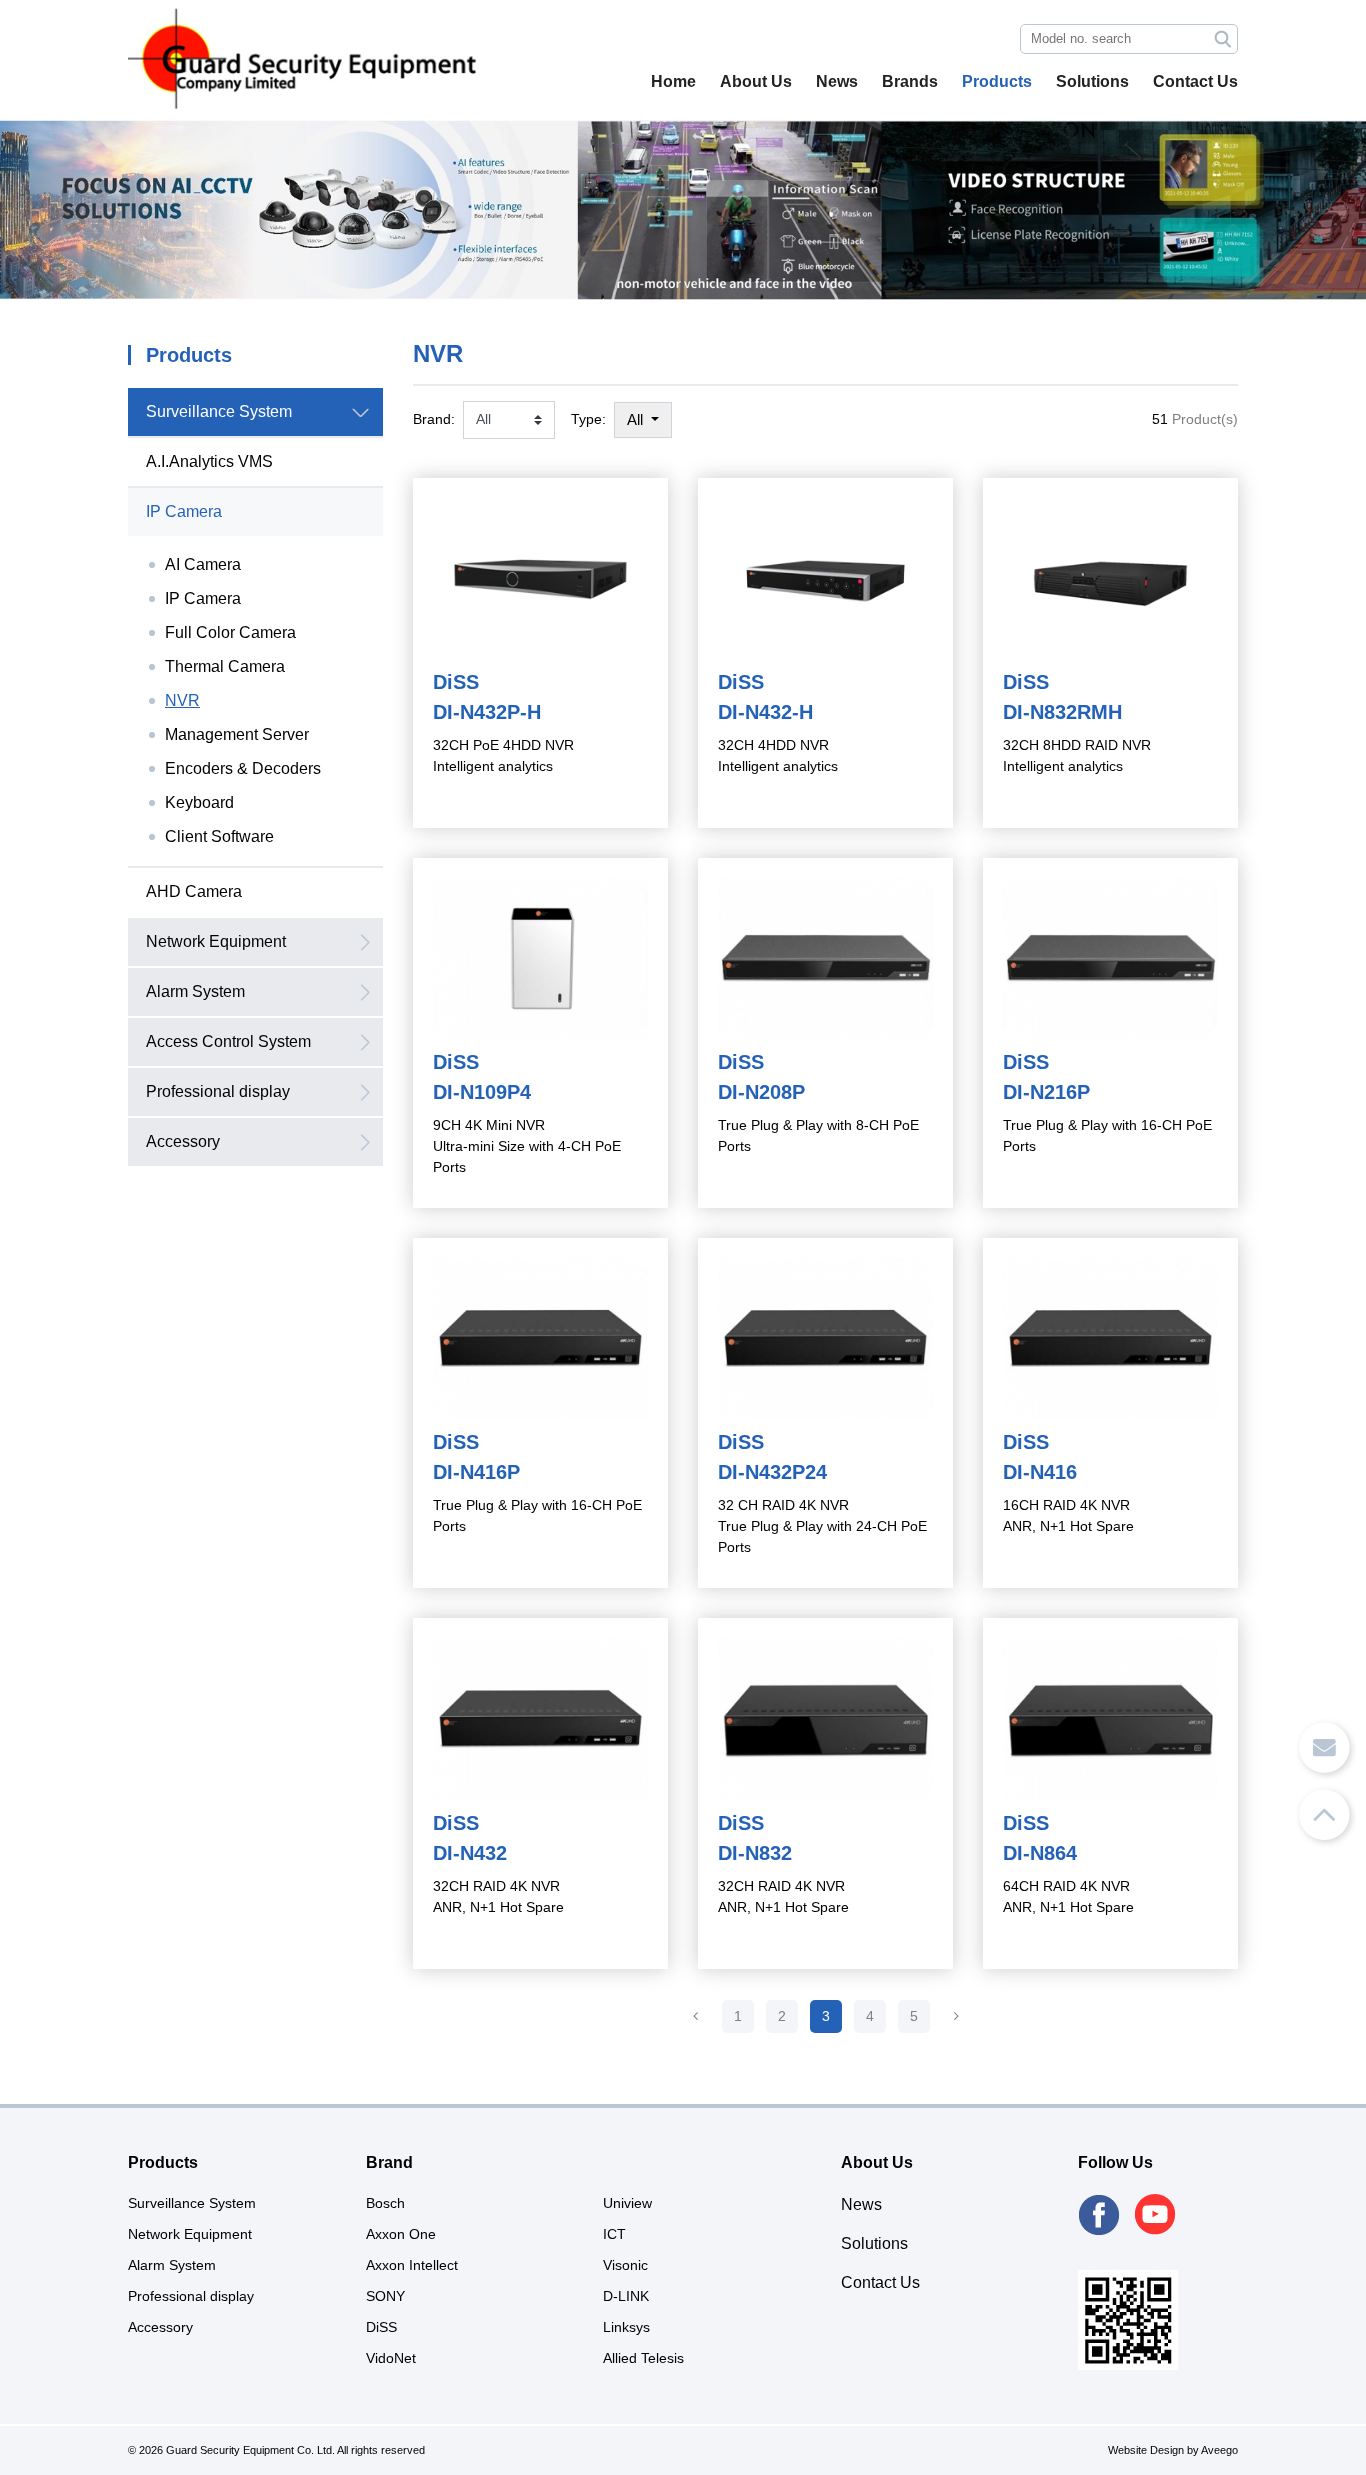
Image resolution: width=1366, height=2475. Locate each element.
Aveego (1219, 2450)
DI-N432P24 (772, 1472)
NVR (182, 700)
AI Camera (203, 564)
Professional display (218, 1091)
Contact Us (1195, 81)
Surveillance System (219, 411)
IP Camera (184, 511)
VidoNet (391, 2358)
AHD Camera (194, 891)
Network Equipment (216, 941)
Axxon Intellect (412, 2265)
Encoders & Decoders (243, 768)
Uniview (627, 2203)
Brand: (434, 419)
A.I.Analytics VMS (209, 461)
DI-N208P (761, 1092)
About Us (756, 81)
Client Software (219, 836)
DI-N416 (1040, 1472)
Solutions (1092, 81)
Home (673, 81)
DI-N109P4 (482, 1092)
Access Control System (228, 1041)
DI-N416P (476, 1472)
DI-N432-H (765, 712)
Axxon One (401, 2234)
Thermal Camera (225, 666)
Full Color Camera (230, 632)
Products (997, 81)
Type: (588, 419)
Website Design (1146, 2450)
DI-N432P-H (487, 712)
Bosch (385, 2203)
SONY (385, 2296)
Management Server (237, 734)
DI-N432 (470, 1853)
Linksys (626, 2327)
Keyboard (199, 802)
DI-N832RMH (1062, 712)
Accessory (183, 1141)
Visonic (625, 2265)
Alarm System (195, 991)
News (837, 81)
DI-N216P (1046, 1092)
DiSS (381, 2327)
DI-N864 (1040, 1853)
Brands (910, 81)
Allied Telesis (643, 2358)
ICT (614, 2234)
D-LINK (626, 2296)
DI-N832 (755, 1853)
